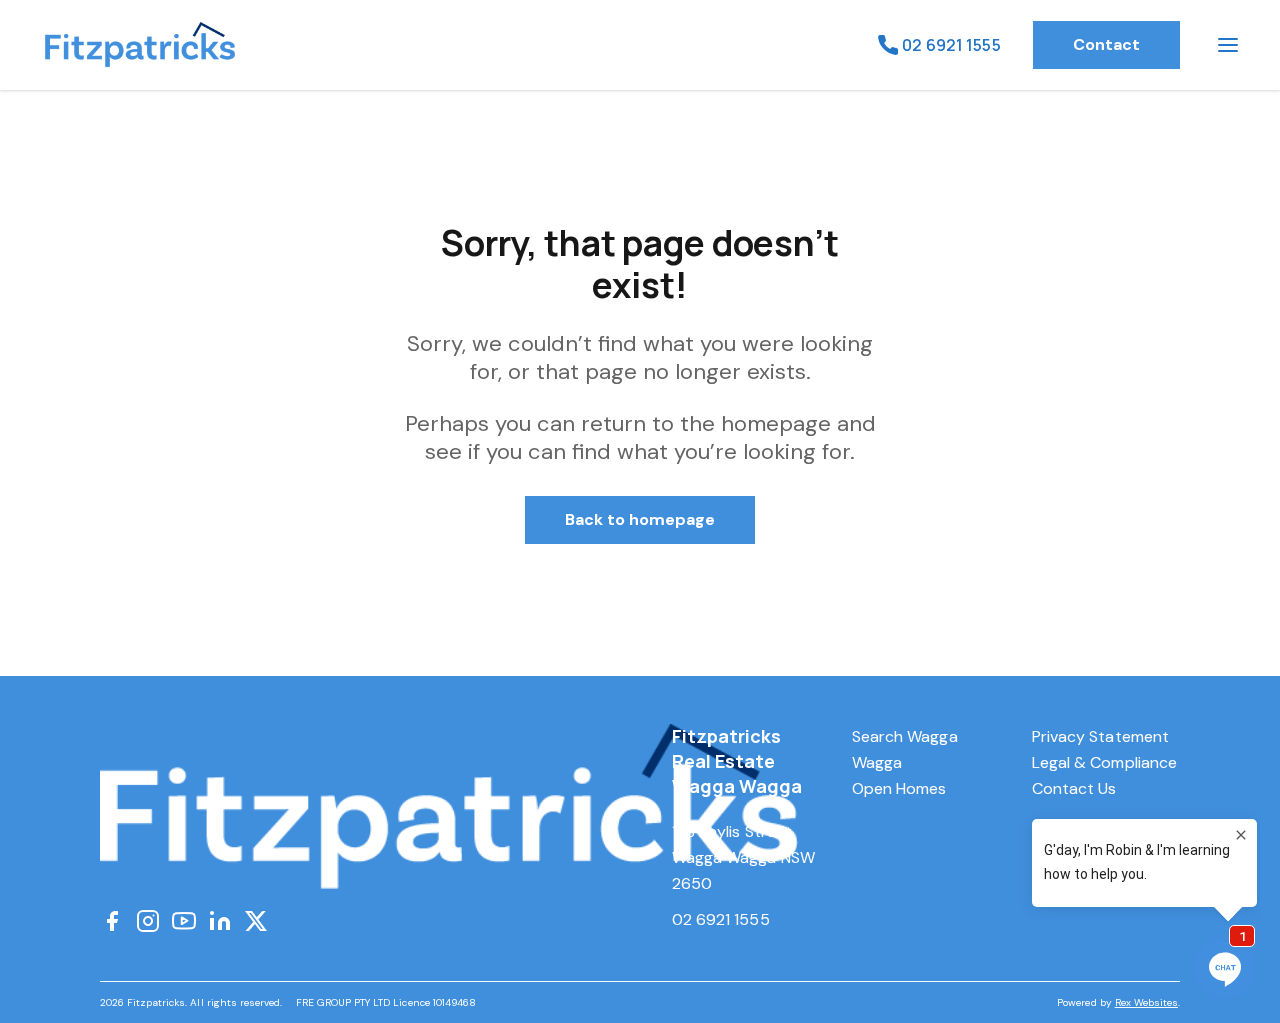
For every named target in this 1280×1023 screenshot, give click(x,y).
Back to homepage (640, 519)
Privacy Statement (1100, 736)
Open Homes (899, 788)
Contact (1106, 44)
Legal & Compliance (1104, 762)
